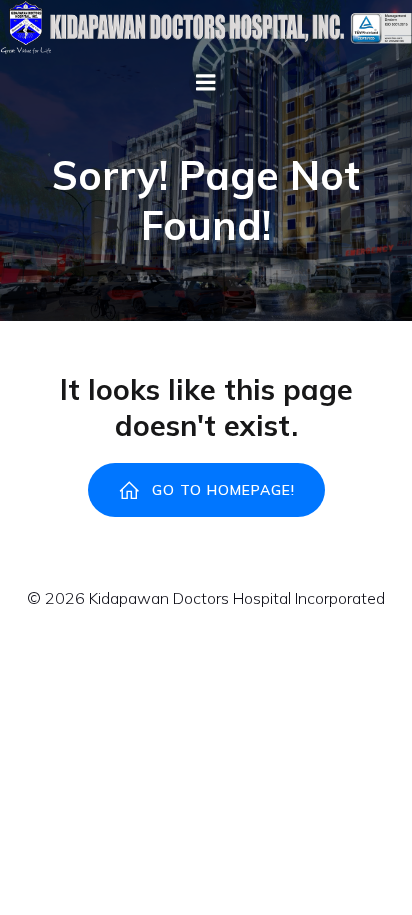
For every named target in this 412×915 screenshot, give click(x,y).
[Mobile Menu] (206, 83)
